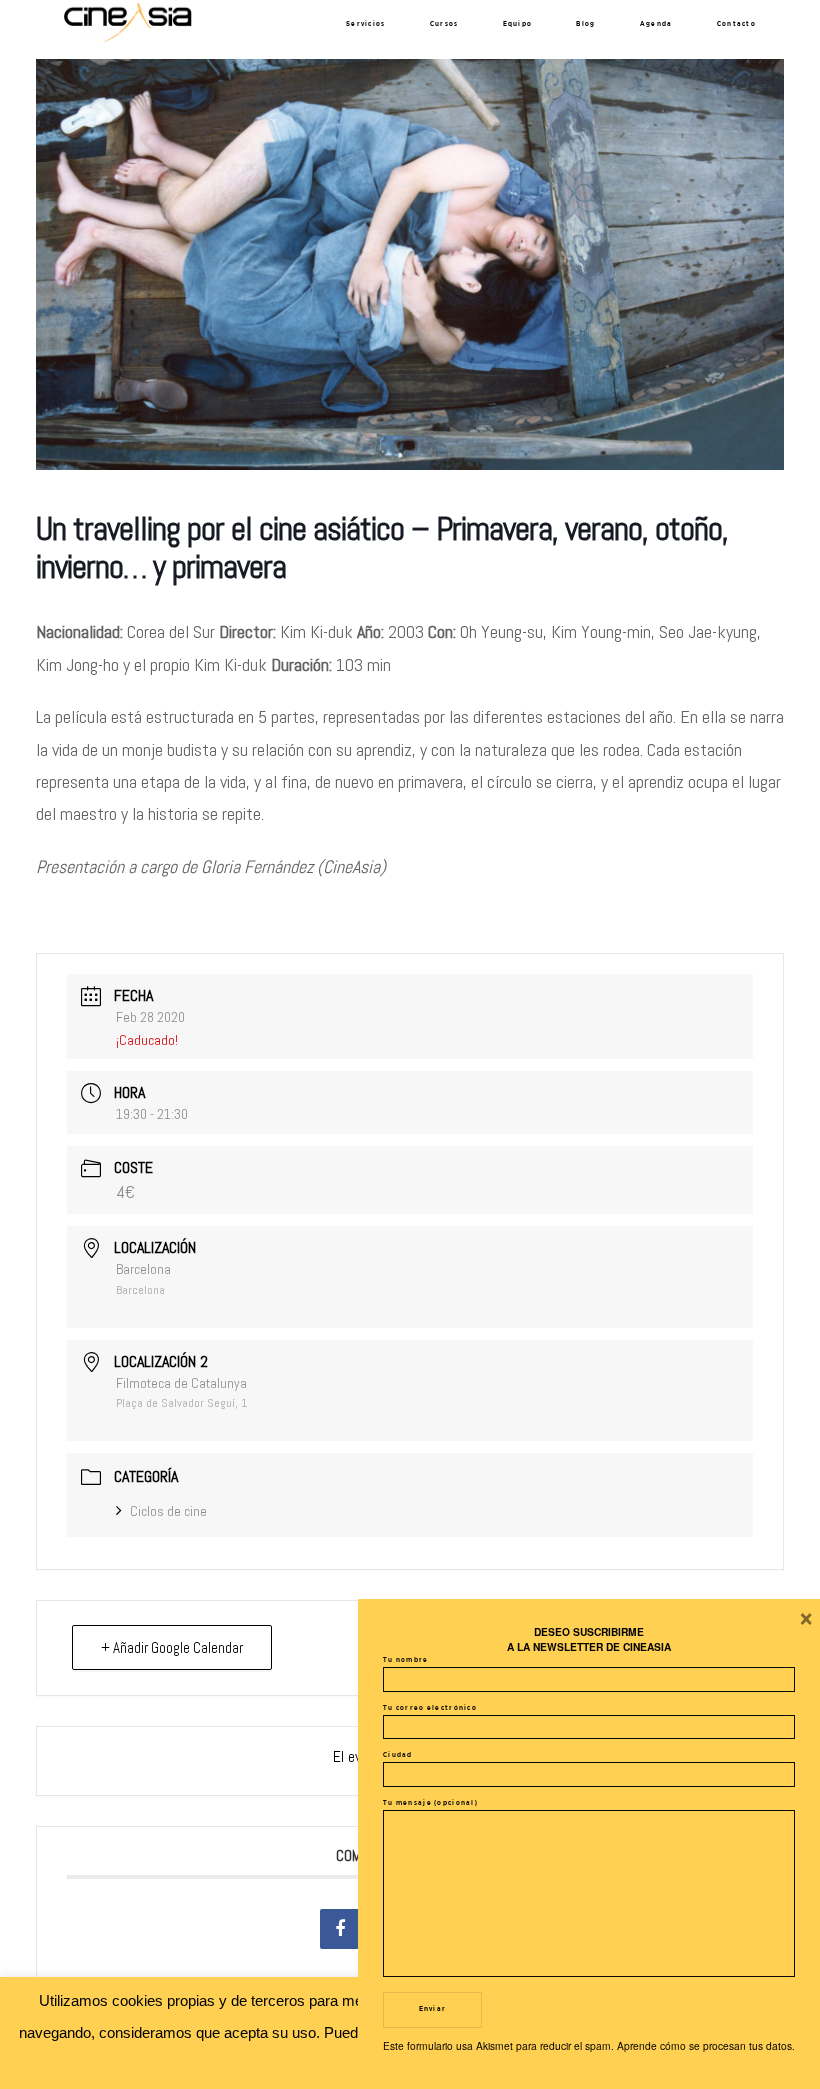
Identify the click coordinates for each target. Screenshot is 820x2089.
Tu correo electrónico (430, 1708)
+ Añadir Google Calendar (172, 1647)
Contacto (736, 24)
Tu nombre (406, 1660)
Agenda (656, 24)
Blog (585, 24)
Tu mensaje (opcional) (430, 1803)
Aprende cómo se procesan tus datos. (706, 2045)
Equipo (518, 24)
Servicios (366, 24)
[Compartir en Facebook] (340, 1929)
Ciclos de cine (168, 1511)
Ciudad (398, 1755)
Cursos (444, 24)
